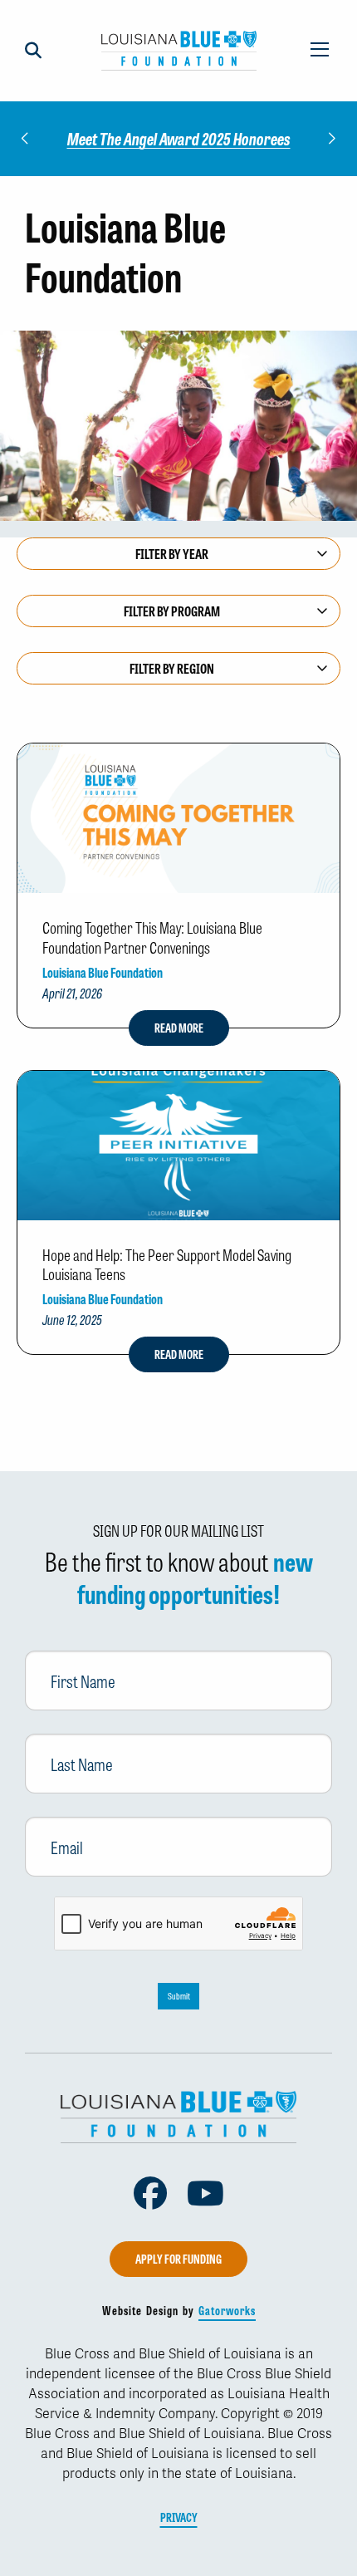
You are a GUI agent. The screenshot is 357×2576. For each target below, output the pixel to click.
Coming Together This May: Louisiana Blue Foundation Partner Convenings (152, 937)
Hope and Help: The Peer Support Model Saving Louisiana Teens (167, 1264)
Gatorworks (227, 2310)
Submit (179, 1996)
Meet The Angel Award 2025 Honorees (179, 138)
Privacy (179, 2517)
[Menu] (320, 51)
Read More (179, 1028)
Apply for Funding (178, 2259)
